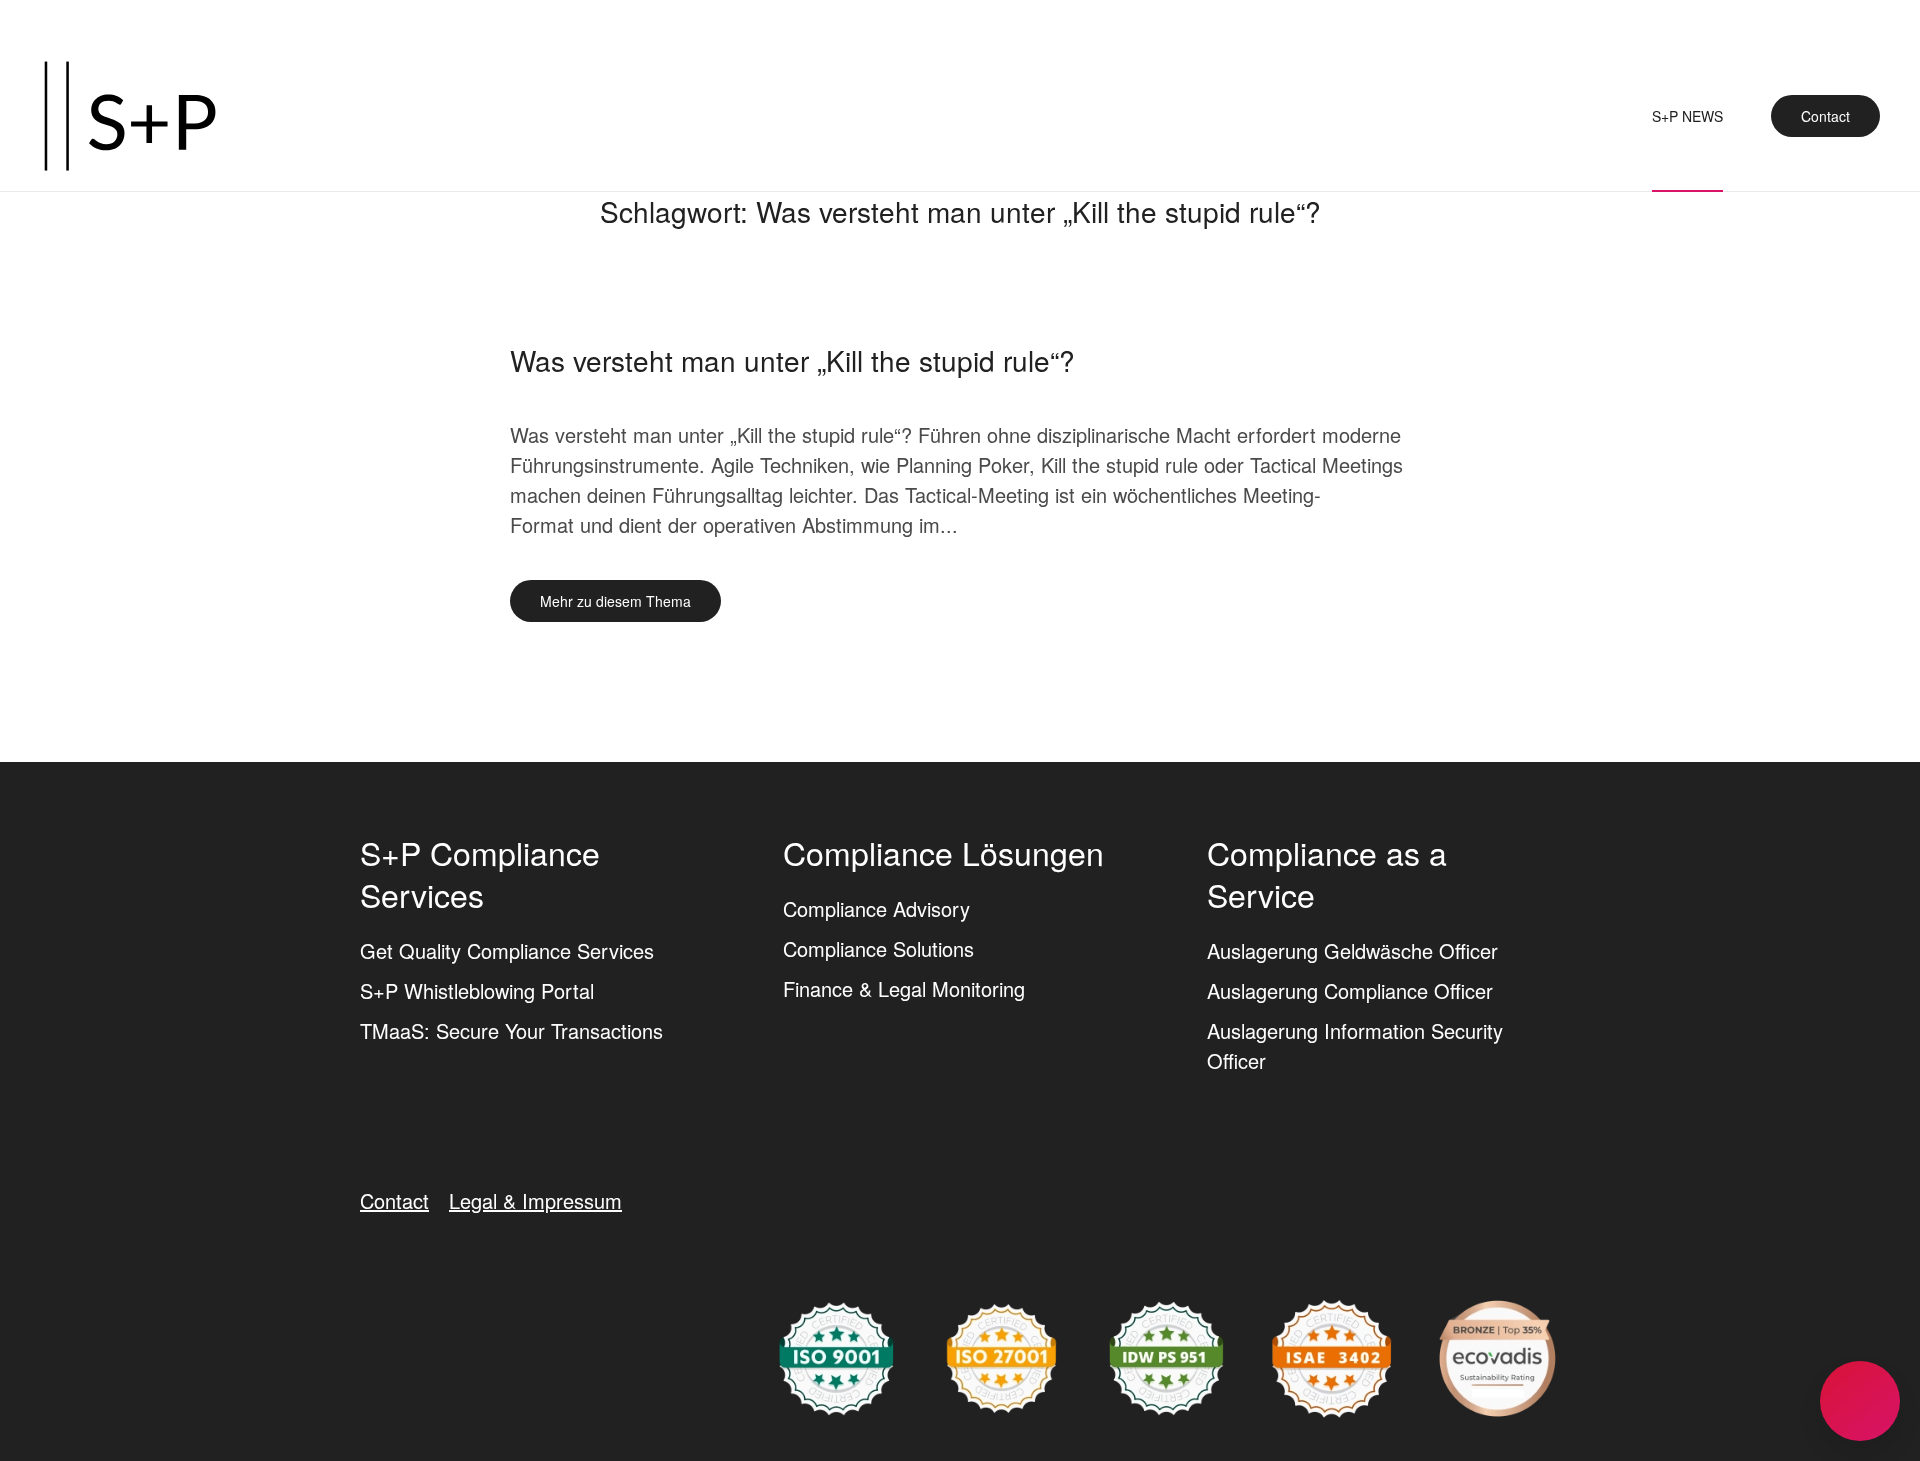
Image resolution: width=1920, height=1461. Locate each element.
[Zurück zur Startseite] (130, 116)
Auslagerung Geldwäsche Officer (1352, 950)
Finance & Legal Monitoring (904, 988)
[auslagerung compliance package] (1001, 1355)
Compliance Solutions (878, 948)
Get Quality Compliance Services (507, 950)
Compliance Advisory (876, 908)
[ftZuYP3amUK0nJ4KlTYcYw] (1497, 1355)
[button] (1860, 1401)
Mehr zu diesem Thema (615, 601)
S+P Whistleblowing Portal (477, 990)
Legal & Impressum (535, 1200)
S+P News (1687, 116)
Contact (1825, 116)
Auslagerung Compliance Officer (1350, 990)
